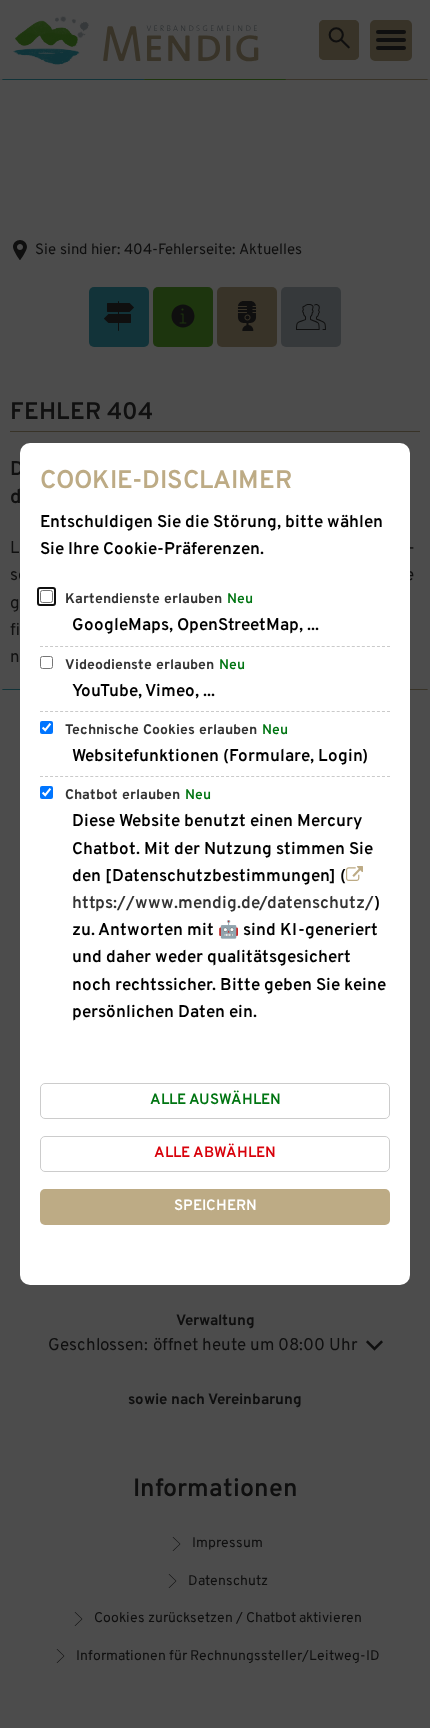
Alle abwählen (215, 1153)
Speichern (215, 1206)
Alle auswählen (215, 1100)
